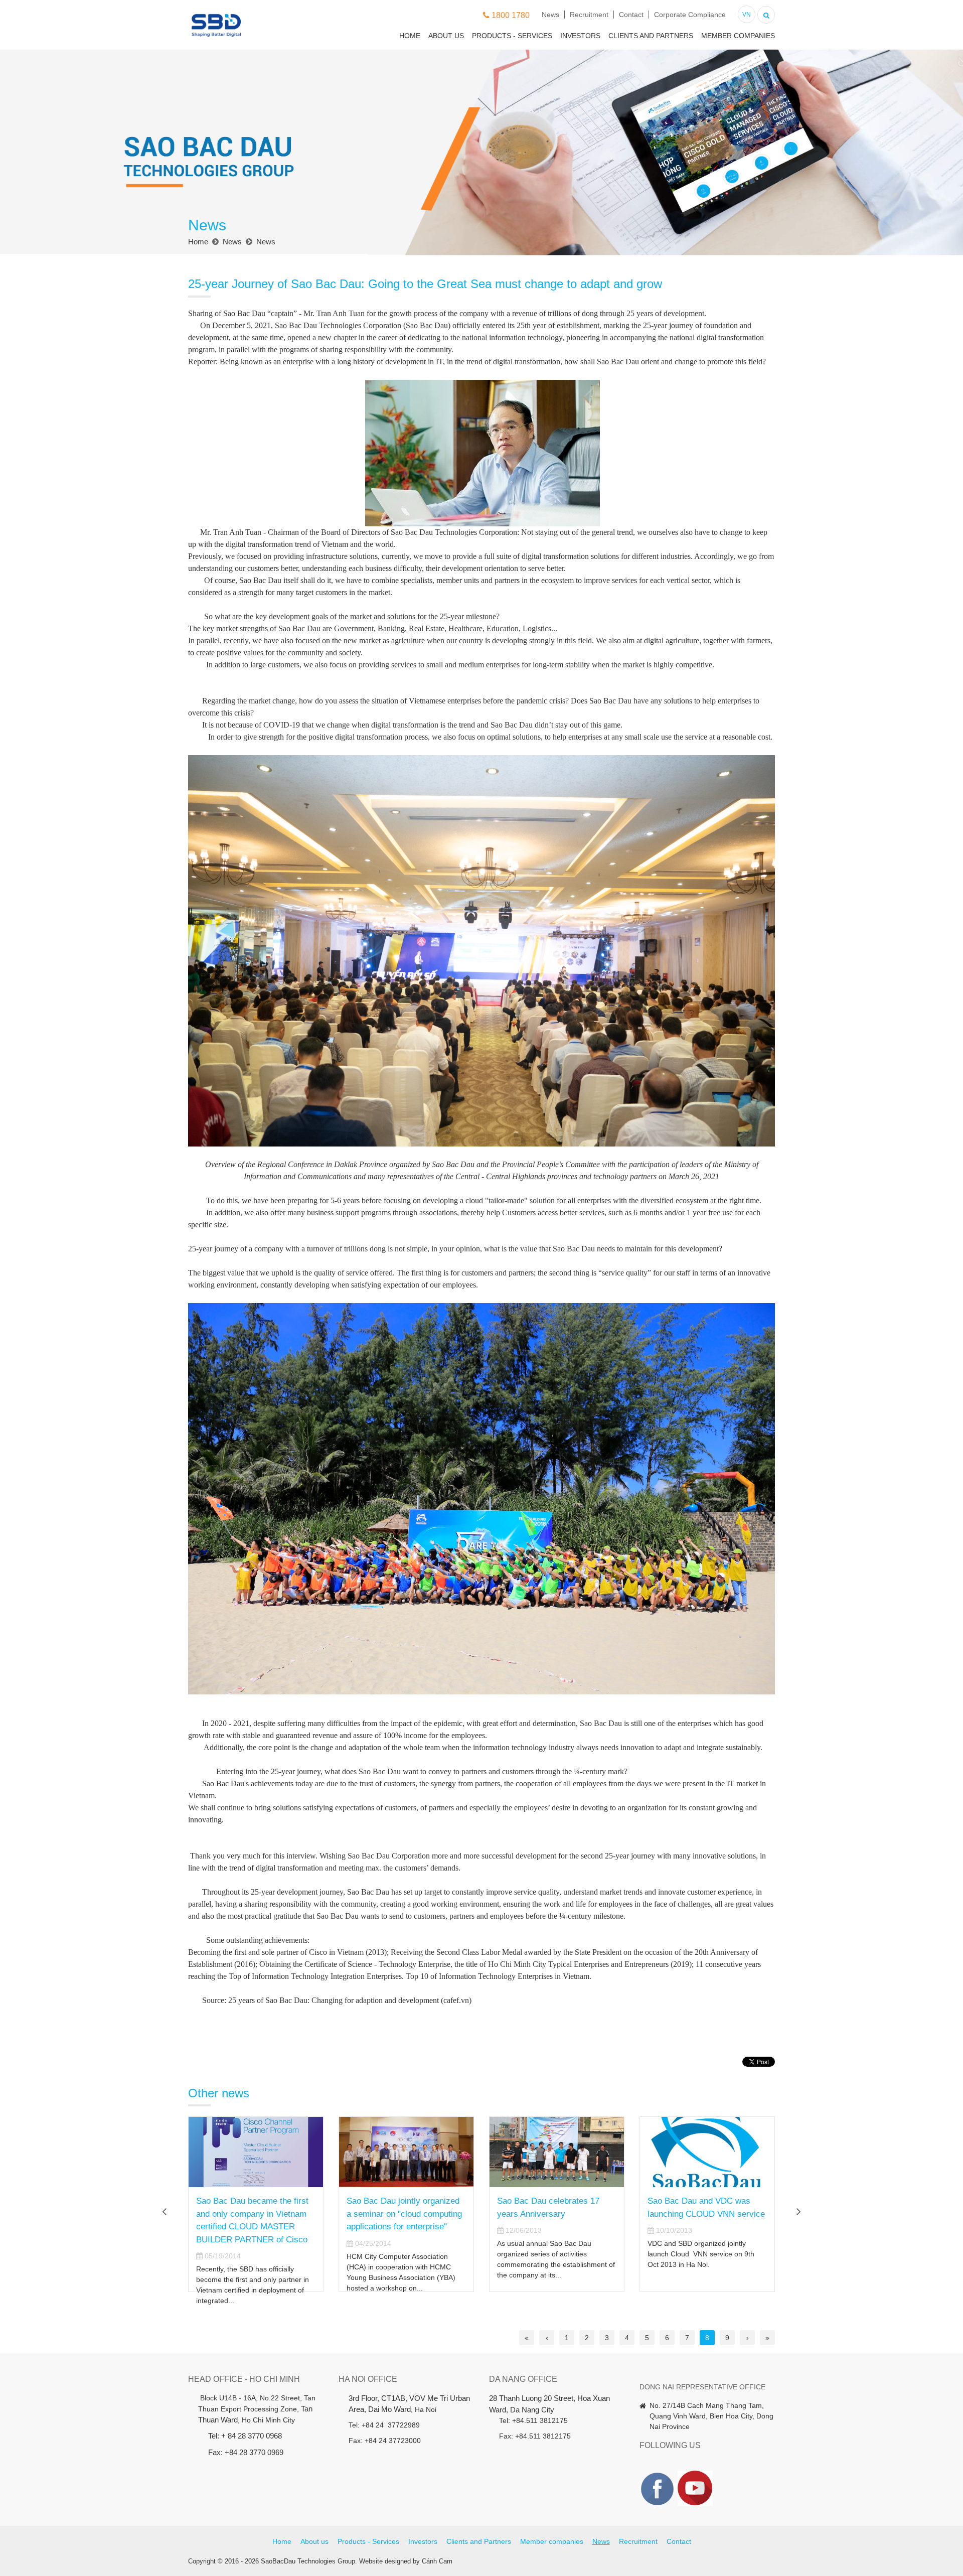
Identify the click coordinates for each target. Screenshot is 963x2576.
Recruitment (589, 15)
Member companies (738, 36)
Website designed (385, 2561)
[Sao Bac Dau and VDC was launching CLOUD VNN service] (557, 2152)
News (550, 15)
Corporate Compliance (690, 15)
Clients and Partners (651, 36)
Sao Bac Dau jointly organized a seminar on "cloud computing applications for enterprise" (254, 2214)
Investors (580, 36)
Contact (631, 15)
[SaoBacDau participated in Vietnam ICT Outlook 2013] (707, 2152)
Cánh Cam (437, 2561)
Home (410, 36)
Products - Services (512, 36)
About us (446, 36)
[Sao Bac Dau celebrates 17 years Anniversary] (406, 2152)
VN (747, 15)
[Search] (766, 14)
